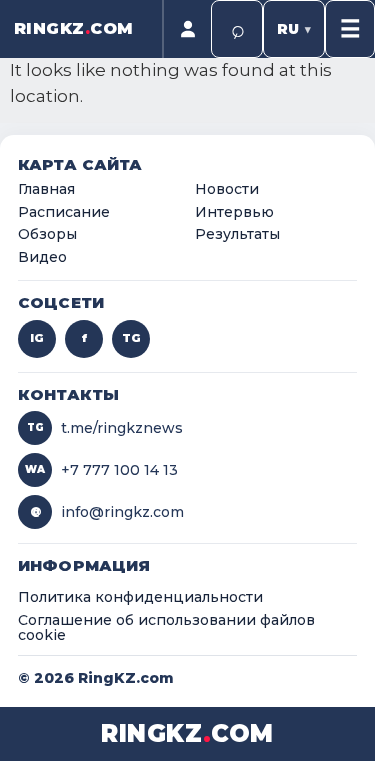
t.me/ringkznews (105, 428)
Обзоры (47, 235)
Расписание (64, 213)
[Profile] (187, 29)
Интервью (234, 213)
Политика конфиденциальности (140, 598)
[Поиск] (237, 29)
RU (294, 29)
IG (37, 338)
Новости (227, 190)
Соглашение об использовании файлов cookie (166, 628)
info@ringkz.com (107, 512)
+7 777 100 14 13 (101, 470)
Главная (46, 190)
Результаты (237, 235)
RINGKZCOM (74, 28)
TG (131, 338)
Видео (42, 258)
